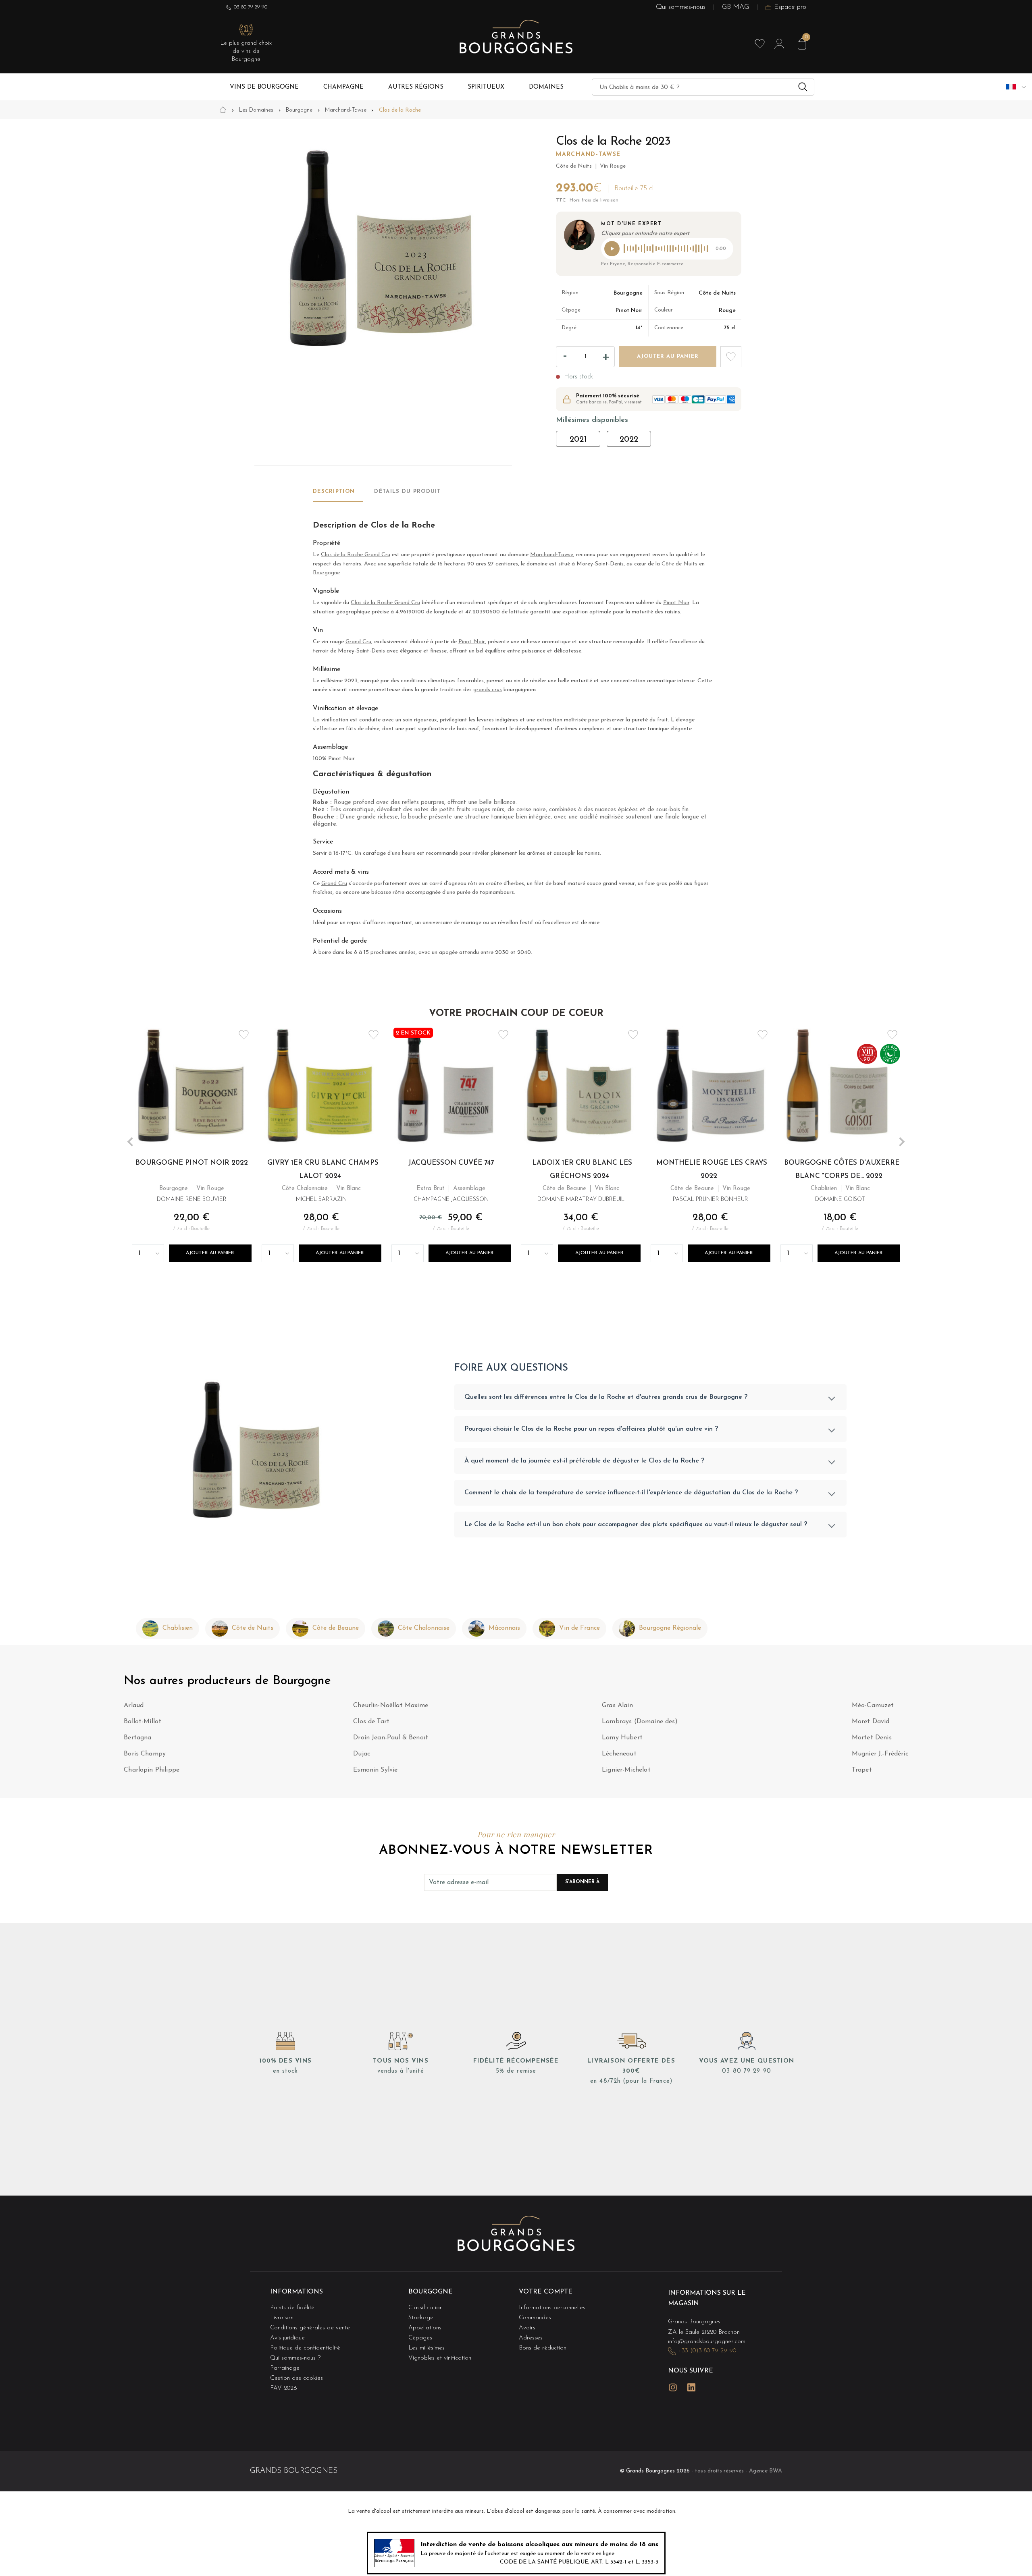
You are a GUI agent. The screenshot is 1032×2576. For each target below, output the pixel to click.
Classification (425, 2308)
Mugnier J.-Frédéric (880, 1754)
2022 (629, 440)
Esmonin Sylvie (375, 1770)
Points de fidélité (292, 2308)
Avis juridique (287, 2338)
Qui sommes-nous (681, 7)
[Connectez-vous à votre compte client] (779, 44)
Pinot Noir (676, 603)
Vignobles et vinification (440, 2358)
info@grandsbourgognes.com (707, 2342)
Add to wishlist (731, 357)
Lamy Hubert (622, 1738)
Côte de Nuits (679, 564)
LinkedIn (691, 2387)
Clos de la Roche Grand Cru (356, 555)
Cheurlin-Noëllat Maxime (391, 1706)
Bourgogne (326, 573)
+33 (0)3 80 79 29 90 (707, 2351)
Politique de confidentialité (305, 2348)
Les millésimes (427, 2348)
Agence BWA (766, 2471)
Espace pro (790, 7)
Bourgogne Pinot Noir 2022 (192, 1163)
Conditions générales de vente (310, 2328)
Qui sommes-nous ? (295, 2358)
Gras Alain (617, 1706)
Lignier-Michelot (626, 1770)
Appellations (425, 2328)
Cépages (420, 2338)
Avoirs (527, 2328)
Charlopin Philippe (152, 1770)
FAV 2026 (284, 2388)
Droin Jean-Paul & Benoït (391, 1738)
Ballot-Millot (143, 1722)
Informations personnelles (552, 2308)
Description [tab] (334, 491)
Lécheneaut (619, 1754)
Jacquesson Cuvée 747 (451, 1163)
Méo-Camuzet (873, 1706)
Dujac (362, 1754)
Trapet (862, 1770)
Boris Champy (145, 1754)
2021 (578, 440)
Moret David (871, 1722)
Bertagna (137, 1738)
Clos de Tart (371, 1722)
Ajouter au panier (210, 1253)
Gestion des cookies (296, 2378)
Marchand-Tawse (588, 155)
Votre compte (546, 2292)
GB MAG (736, 7)
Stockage (421, 2318)
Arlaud (134, 1706)
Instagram (673, 2387)
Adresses (531, 2338)
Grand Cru (358, 642)
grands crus (488, 690)
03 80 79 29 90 (251, 7)
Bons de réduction (543, 2348)
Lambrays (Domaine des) (640, 1722)
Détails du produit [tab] (407, 491)
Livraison (282, 2318)
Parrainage (285, 2368)
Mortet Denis (872, 1738)
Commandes (535, 2318)
